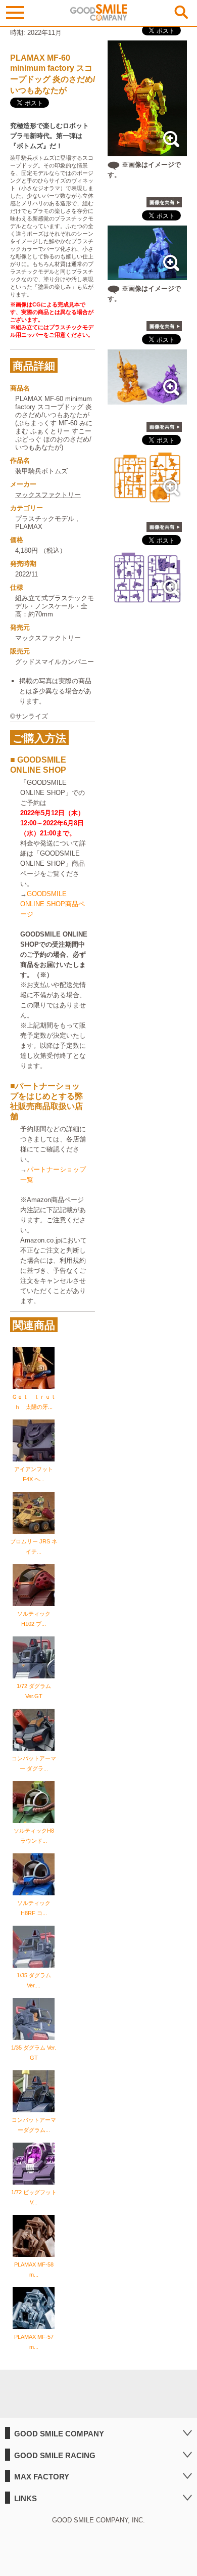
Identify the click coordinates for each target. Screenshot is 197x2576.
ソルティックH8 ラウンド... (34, 1836)
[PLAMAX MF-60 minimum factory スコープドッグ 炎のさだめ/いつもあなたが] (147, 399)
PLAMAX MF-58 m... (34, 2270)
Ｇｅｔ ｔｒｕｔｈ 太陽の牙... (34, 1402)
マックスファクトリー (48, 495)
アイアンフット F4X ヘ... (34, 1474)
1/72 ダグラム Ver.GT (34, 1691)
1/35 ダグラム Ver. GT (34, 2053)
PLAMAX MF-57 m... (34, 2342)
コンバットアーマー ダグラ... (34, 1763)
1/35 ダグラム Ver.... (34, 1980)
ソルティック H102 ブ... (34, 1619)
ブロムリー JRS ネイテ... (34, 1546)
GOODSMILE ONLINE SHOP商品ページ (53, 904)
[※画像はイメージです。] (147, 151)
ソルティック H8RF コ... (34, 1908)
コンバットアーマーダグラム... (34, 2125)
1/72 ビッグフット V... (34, 2197)
